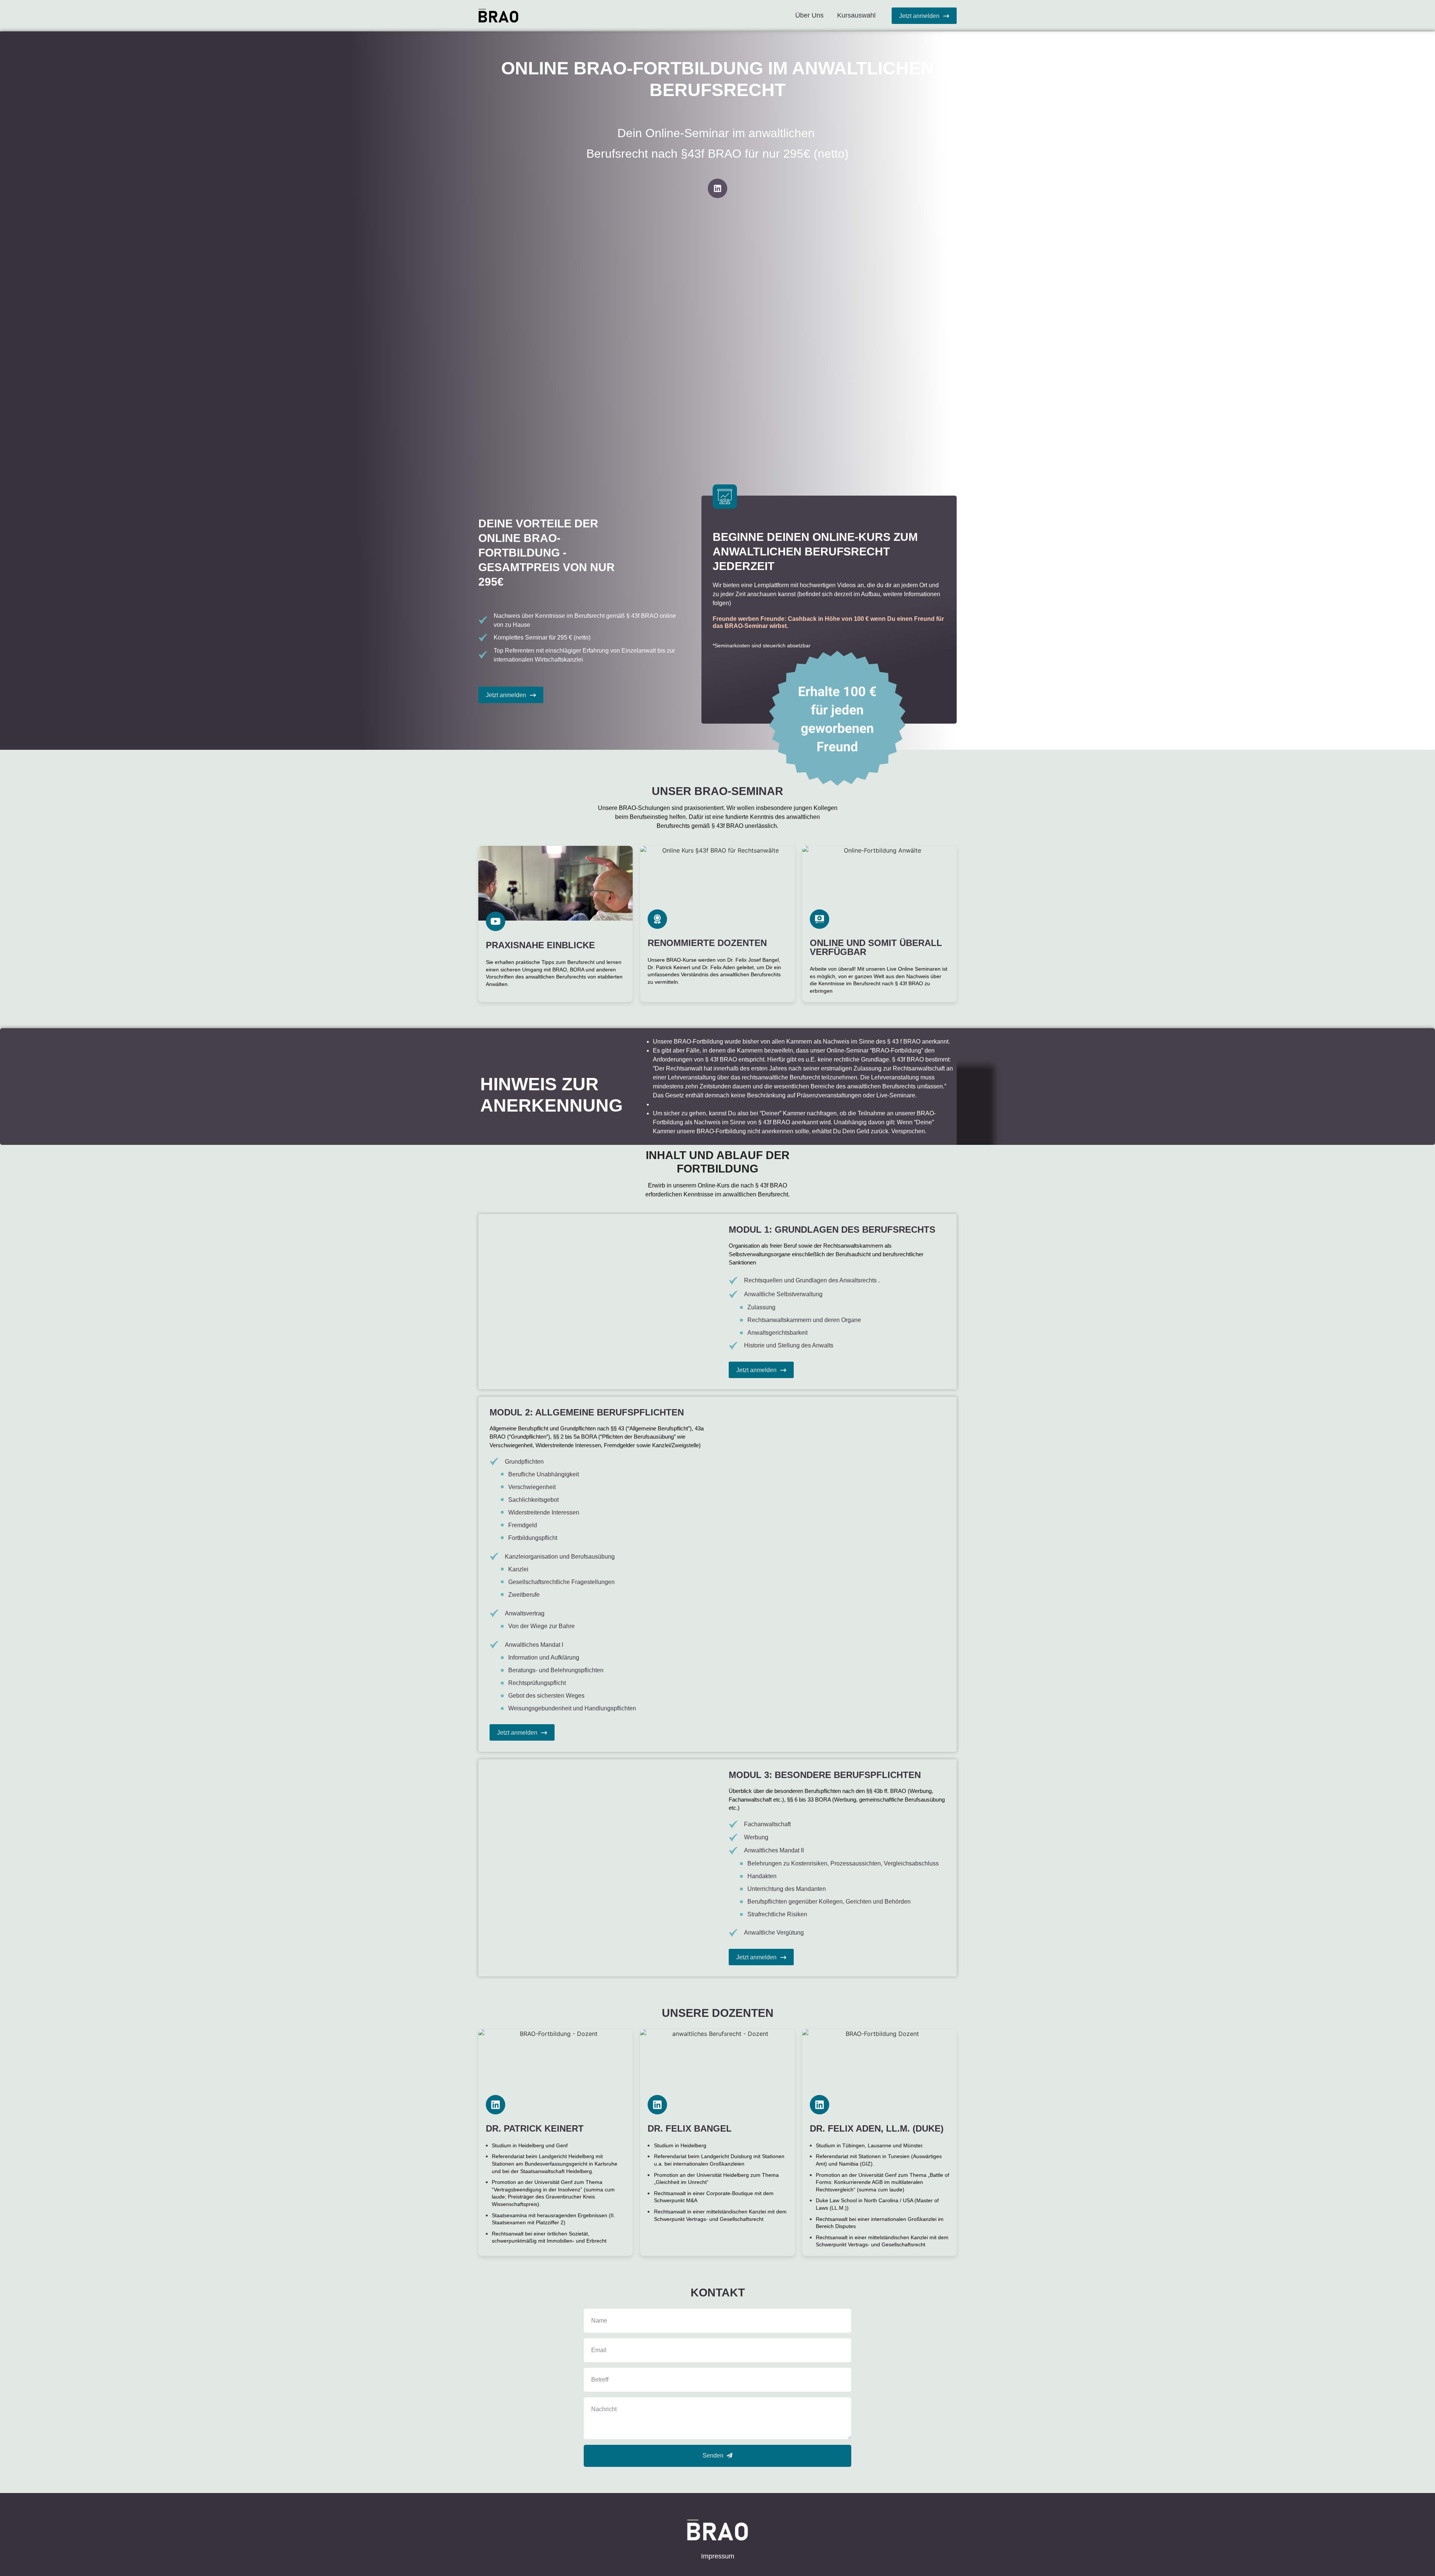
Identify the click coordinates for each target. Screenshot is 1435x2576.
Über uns (809, 15)
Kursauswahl (856, 15)
